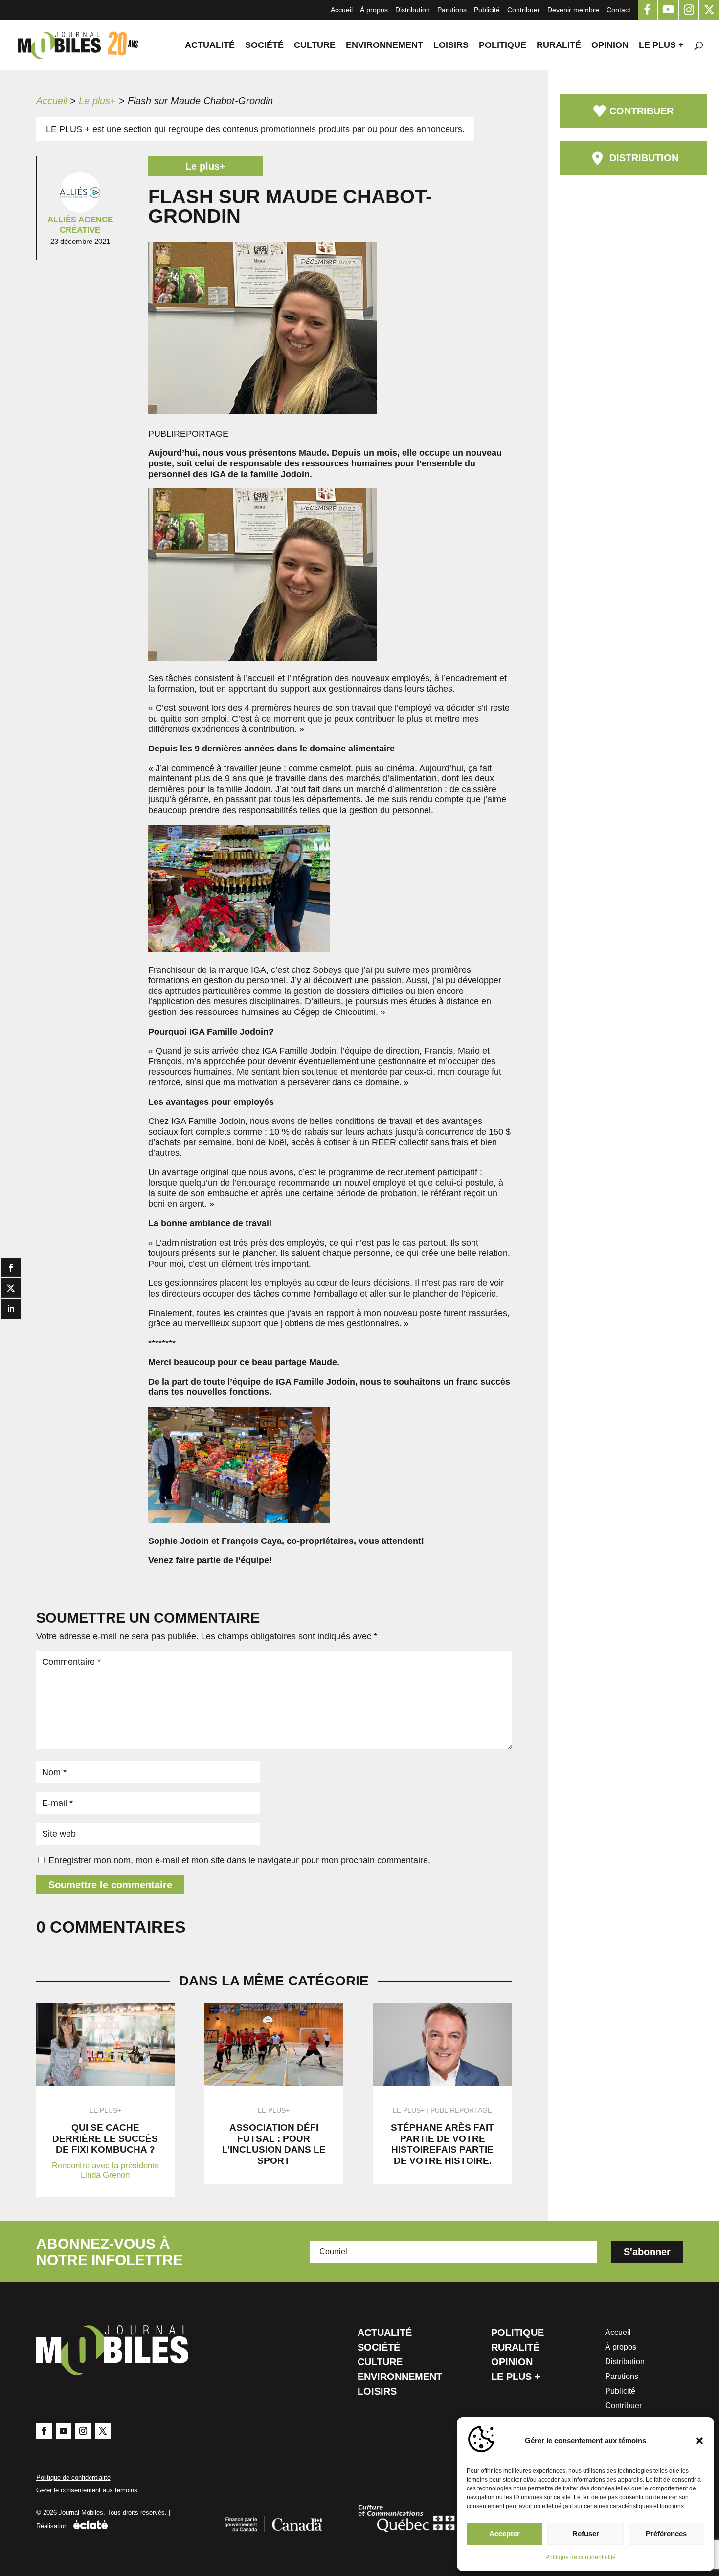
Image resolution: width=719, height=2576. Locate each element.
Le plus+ (97, 101)
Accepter (505, 2534)
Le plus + (661, 46)
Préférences (666, 2534)
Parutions (452, 10)
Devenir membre (573, 10)
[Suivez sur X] (103, 2431)
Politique (503, 46)
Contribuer (524, 10)
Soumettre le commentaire (110, 1885)
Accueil (342, 10)
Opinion (610, 46)
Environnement (384, 46)
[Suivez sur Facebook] (44, 2431)
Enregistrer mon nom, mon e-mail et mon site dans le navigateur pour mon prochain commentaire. (239, 1860)
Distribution (413, 10)
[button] (699, 2441)
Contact (618, 10)
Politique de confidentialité (581, 2557)
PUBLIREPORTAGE (461, 2110)
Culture (315, 46)
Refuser (586, 2534)
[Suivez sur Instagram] (83, 2431)
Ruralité (559, 46)
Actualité (210, 46)
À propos (374, 10)
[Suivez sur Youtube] (64, 2431)
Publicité (487, 10)
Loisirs (451, 46)
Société (264, 46)
